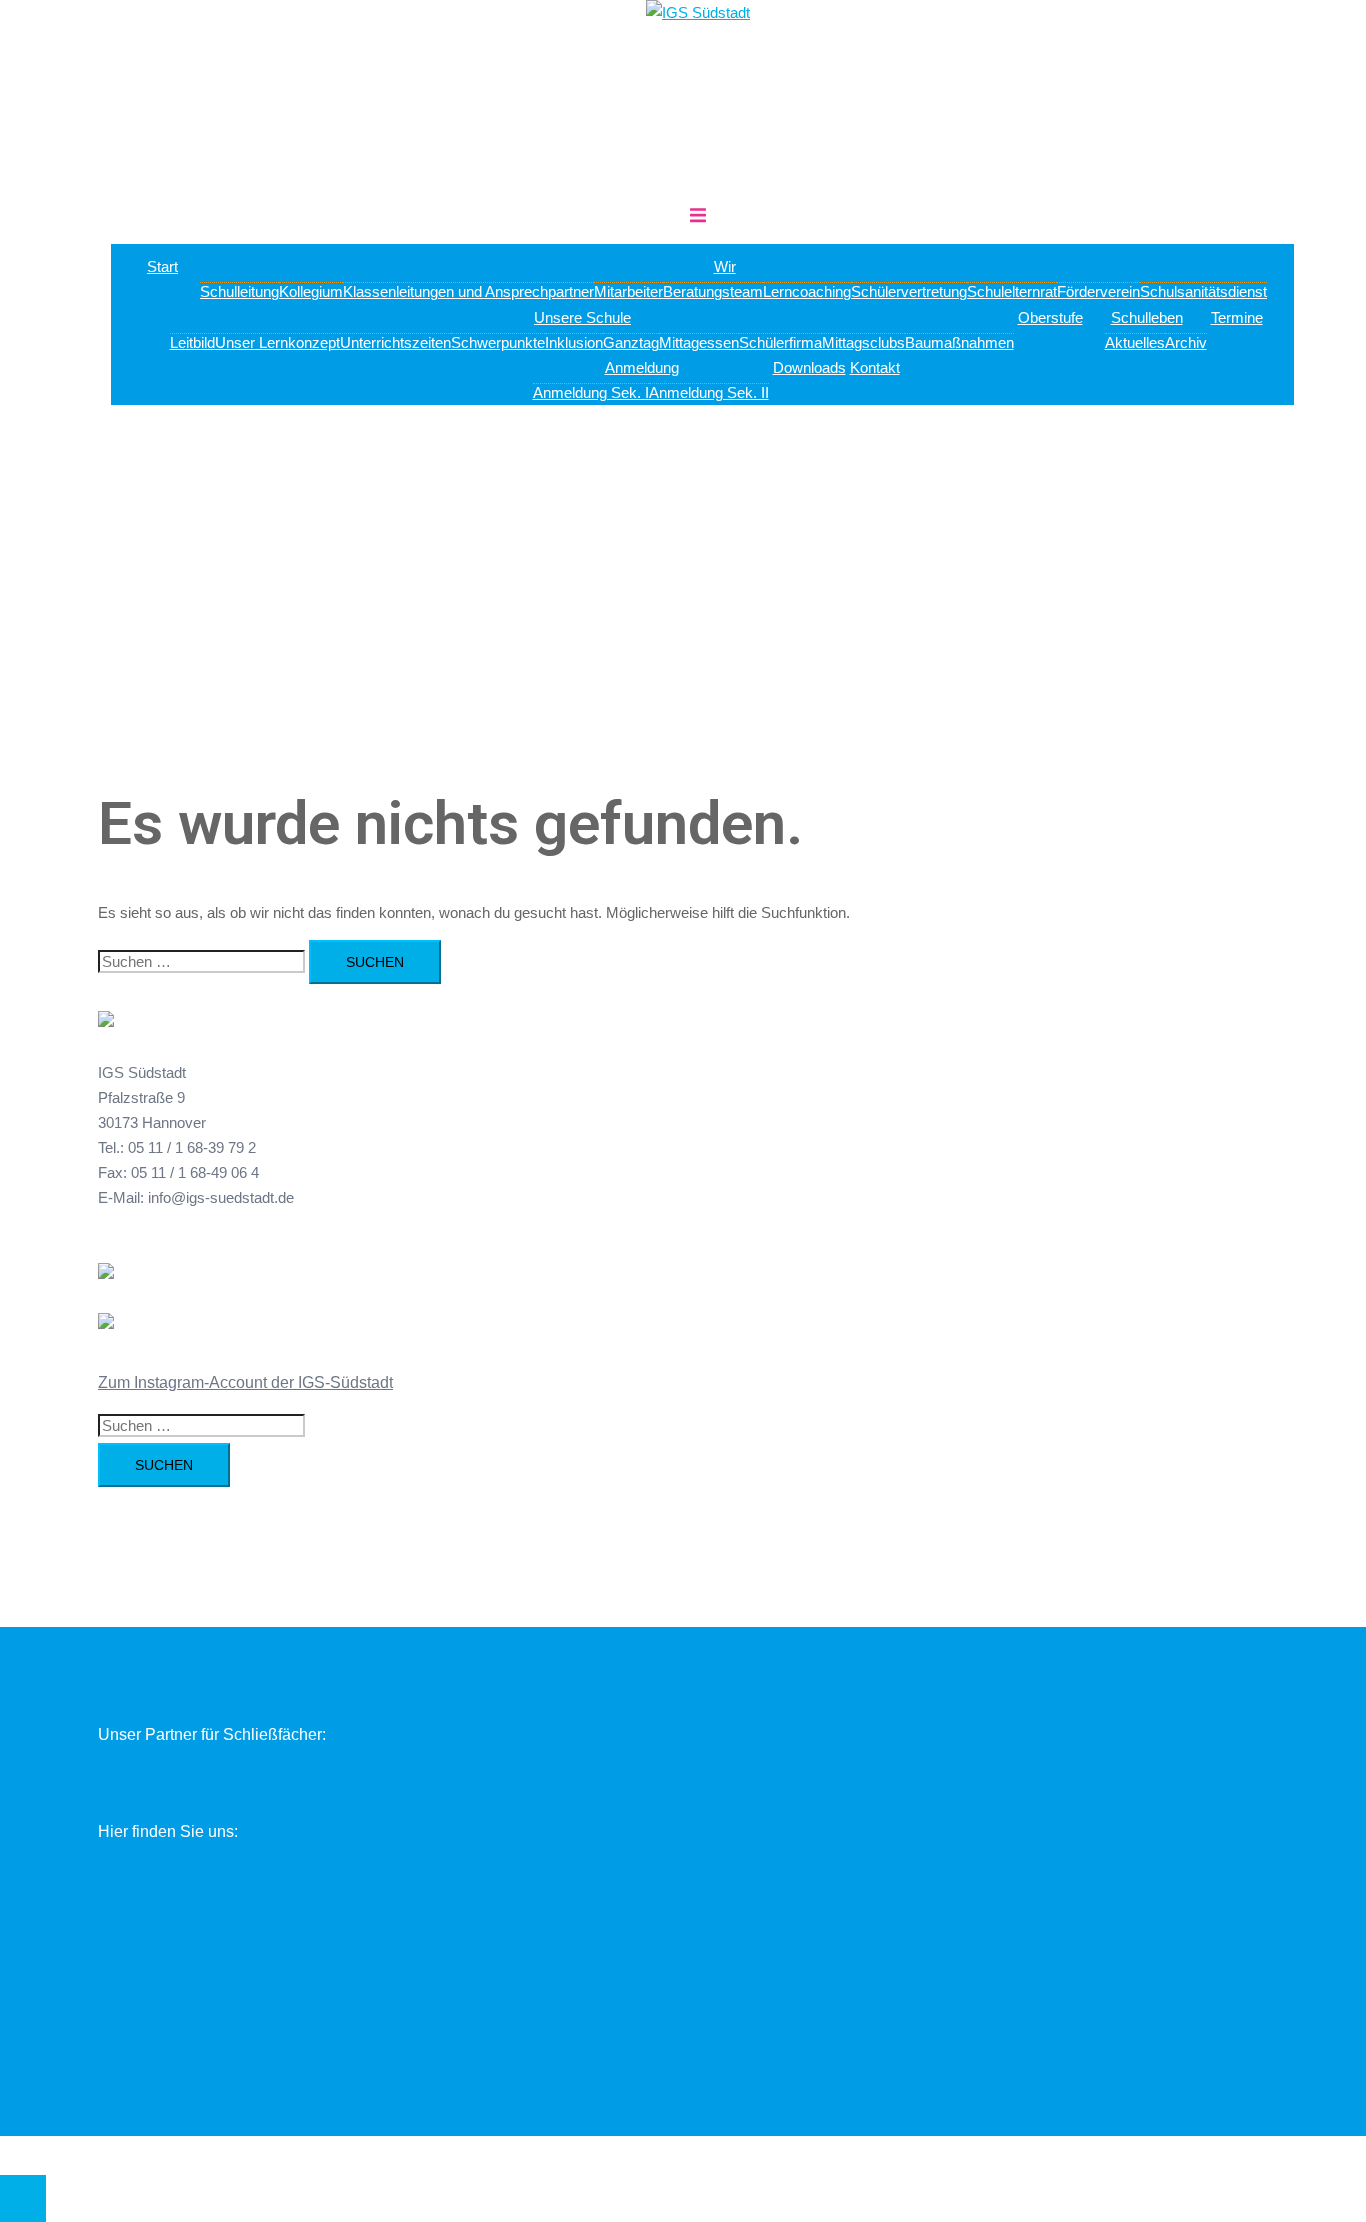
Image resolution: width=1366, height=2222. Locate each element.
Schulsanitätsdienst (1203, 291)
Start (162, 266)
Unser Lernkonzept (277, 342)
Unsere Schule (582, 317)
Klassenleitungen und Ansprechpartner (468, 291)
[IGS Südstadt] (698, 12)
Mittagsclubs (863, 342)
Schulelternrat (1012, 291)
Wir (725, 266)
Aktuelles (1135, 342)
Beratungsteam (713, 291)
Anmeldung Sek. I (591, 392)
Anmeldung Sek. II (709, 392)
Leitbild (192, 342)
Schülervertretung (909, 291)
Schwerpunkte (498, 342)
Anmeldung (642, 367)
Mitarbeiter (628, 291)
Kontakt (875, 367)
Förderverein (1098, 291)
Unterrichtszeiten (395, 342)
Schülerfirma (780, 342)
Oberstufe (1050, 317)
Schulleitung (239, 291)
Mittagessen (699, 342)
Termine (1237, 317)
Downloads (809, 367)
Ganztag (631, 342)
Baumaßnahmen (959, 342)
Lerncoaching (807, 291)
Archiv (1186, 342)
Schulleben (1147, 317)
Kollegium (311, 291)
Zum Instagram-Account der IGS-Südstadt (245, 1382)
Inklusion (574, 342)
